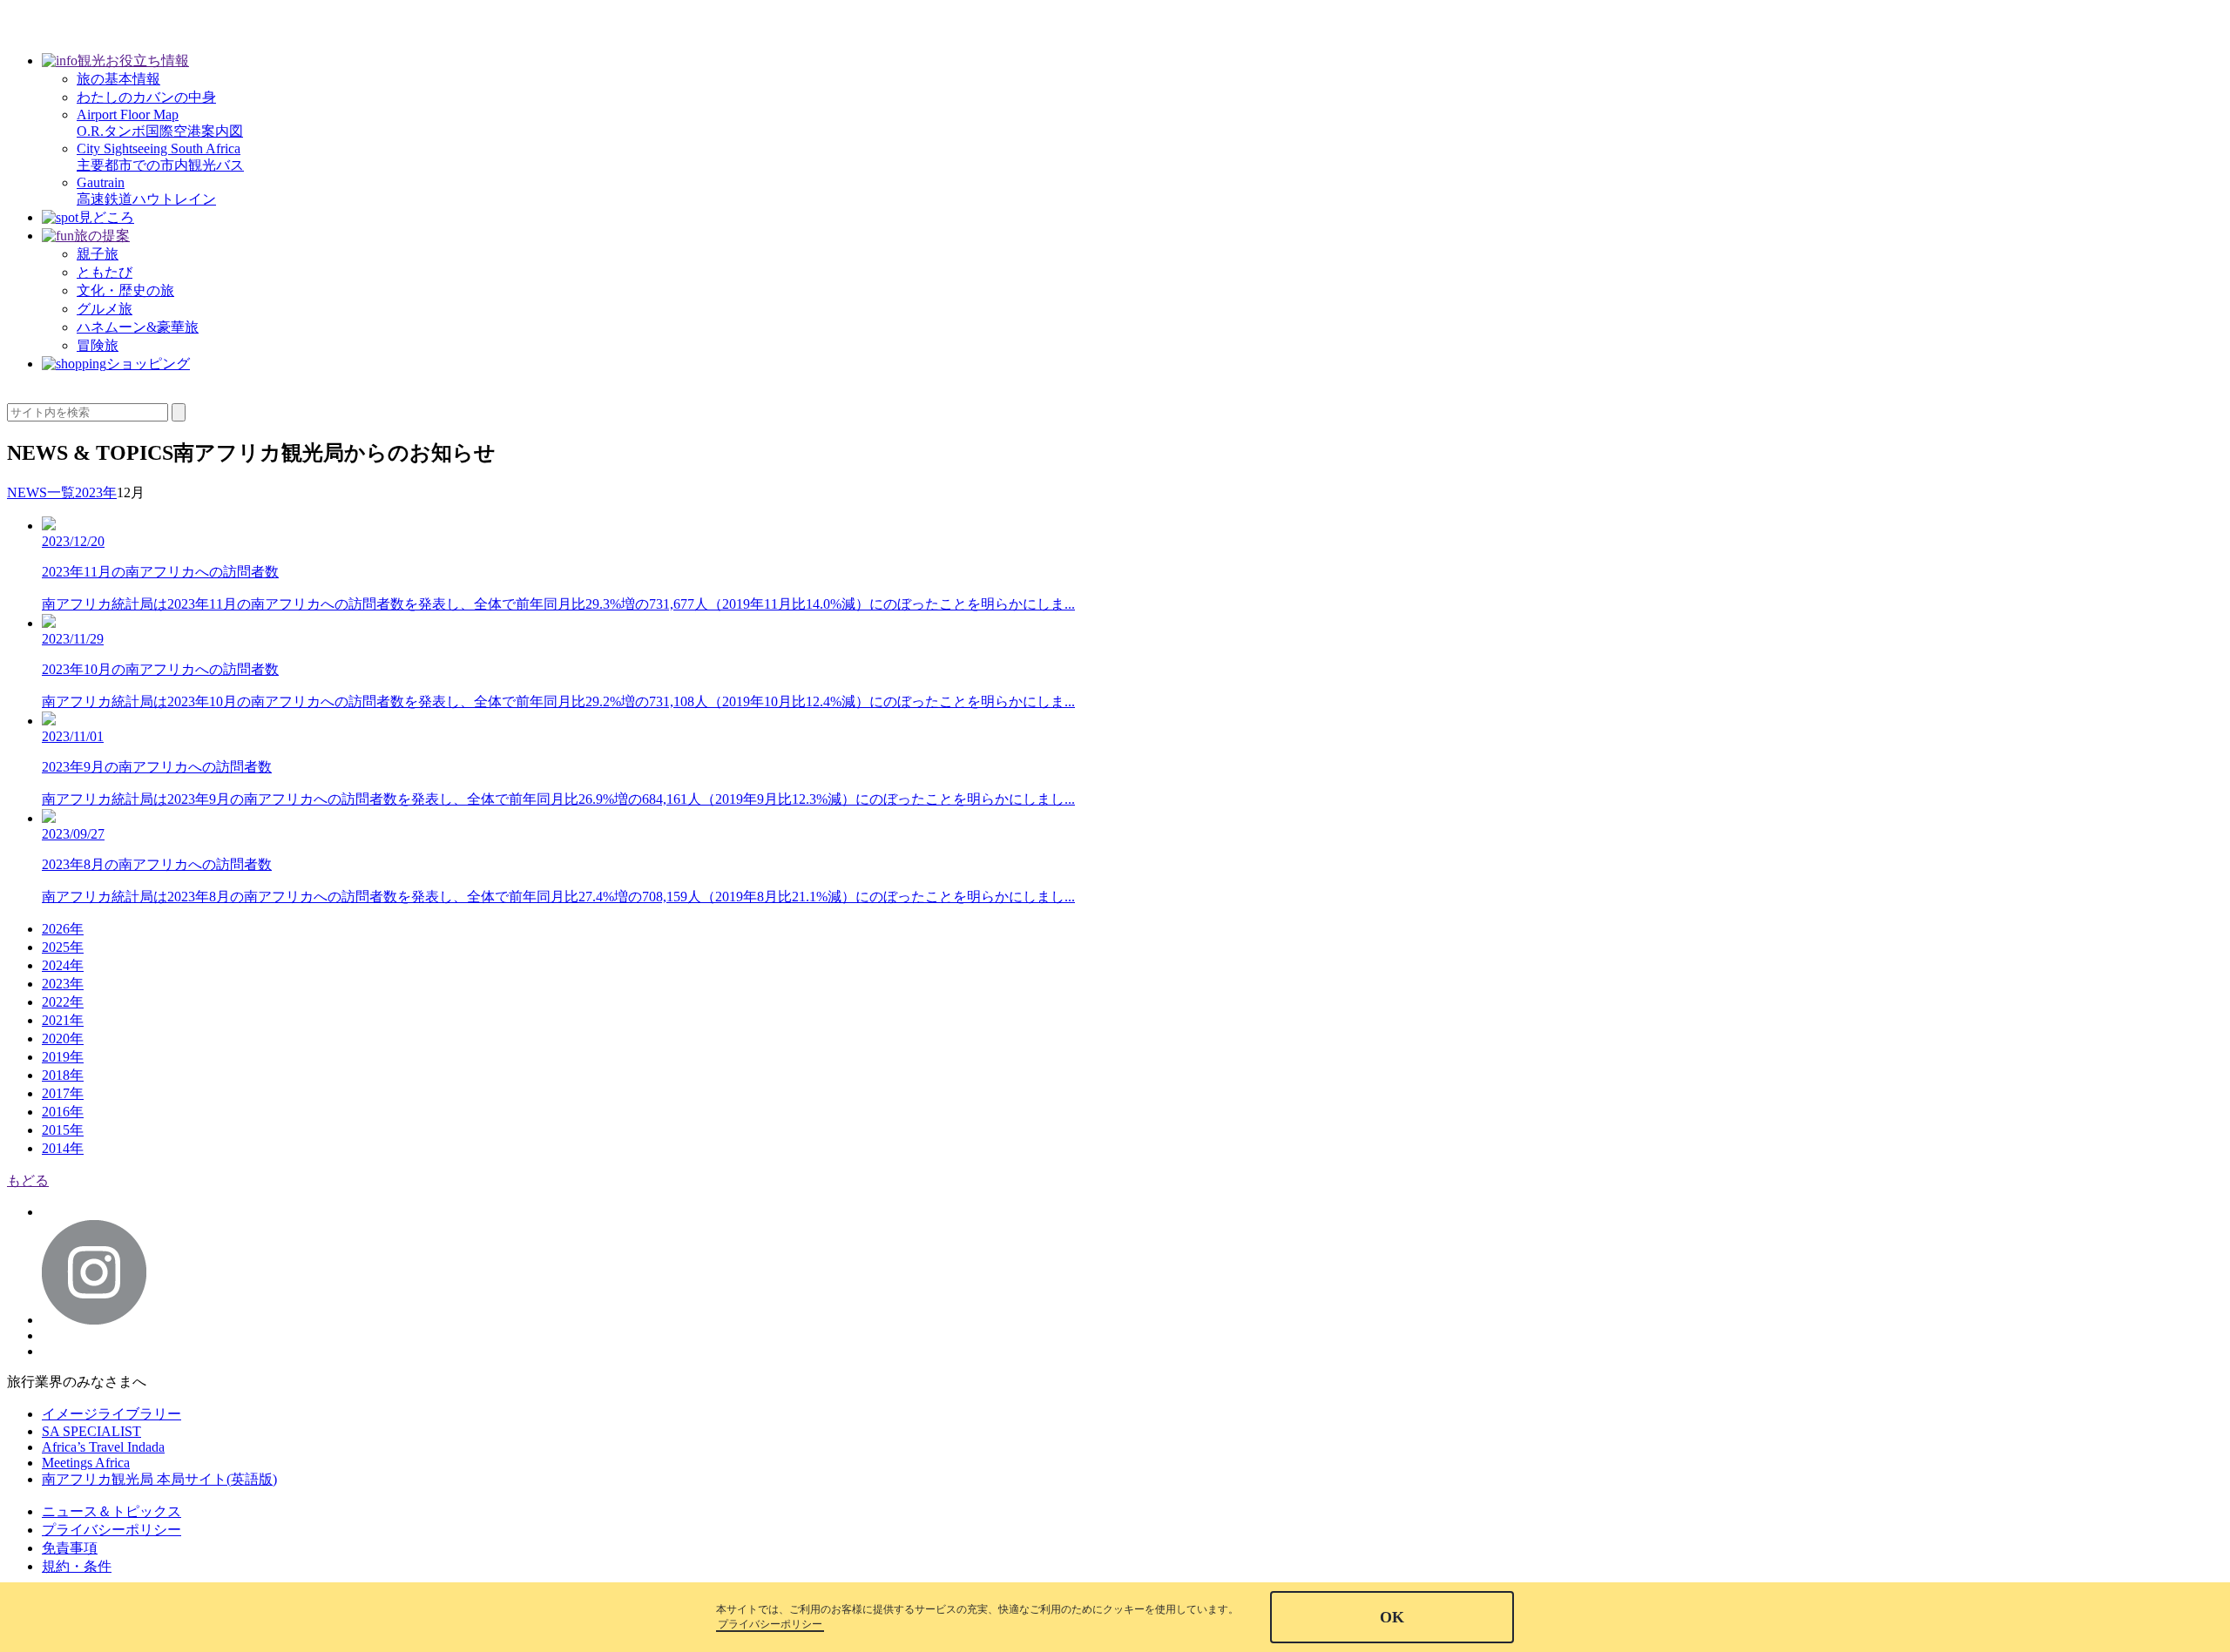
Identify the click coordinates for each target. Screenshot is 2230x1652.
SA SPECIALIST (91, 1431)
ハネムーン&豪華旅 (138, 327)
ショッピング (148, 364)
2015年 (63, 1130)
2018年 (63, 1075)
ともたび (105, 272)
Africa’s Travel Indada (103, 1447)
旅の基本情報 (118, 79)
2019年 (63, 1057)
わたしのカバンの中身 (146, 97)
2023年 (63, 984)
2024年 (63, 965)
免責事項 (70, 1548)
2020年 (63, 1038)
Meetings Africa (86, 1463)
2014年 (63, 1148)
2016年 (63, 1112)
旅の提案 (102, 236)
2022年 (63, 1002)
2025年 (63, 947)
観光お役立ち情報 (133, 61)
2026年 (63, 929)
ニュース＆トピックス (111, 1511)
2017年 (63, 1093)
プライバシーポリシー (111, 1530)
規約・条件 (77, 1566)
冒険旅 (98, 345)
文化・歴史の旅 (125, 290)
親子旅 (98, 254)
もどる (28, 1180)
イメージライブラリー (111, 1414)
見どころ (106, 217)
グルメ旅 (105, 309)
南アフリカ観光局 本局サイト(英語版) (159, 1479)
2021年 (63, 1020)
